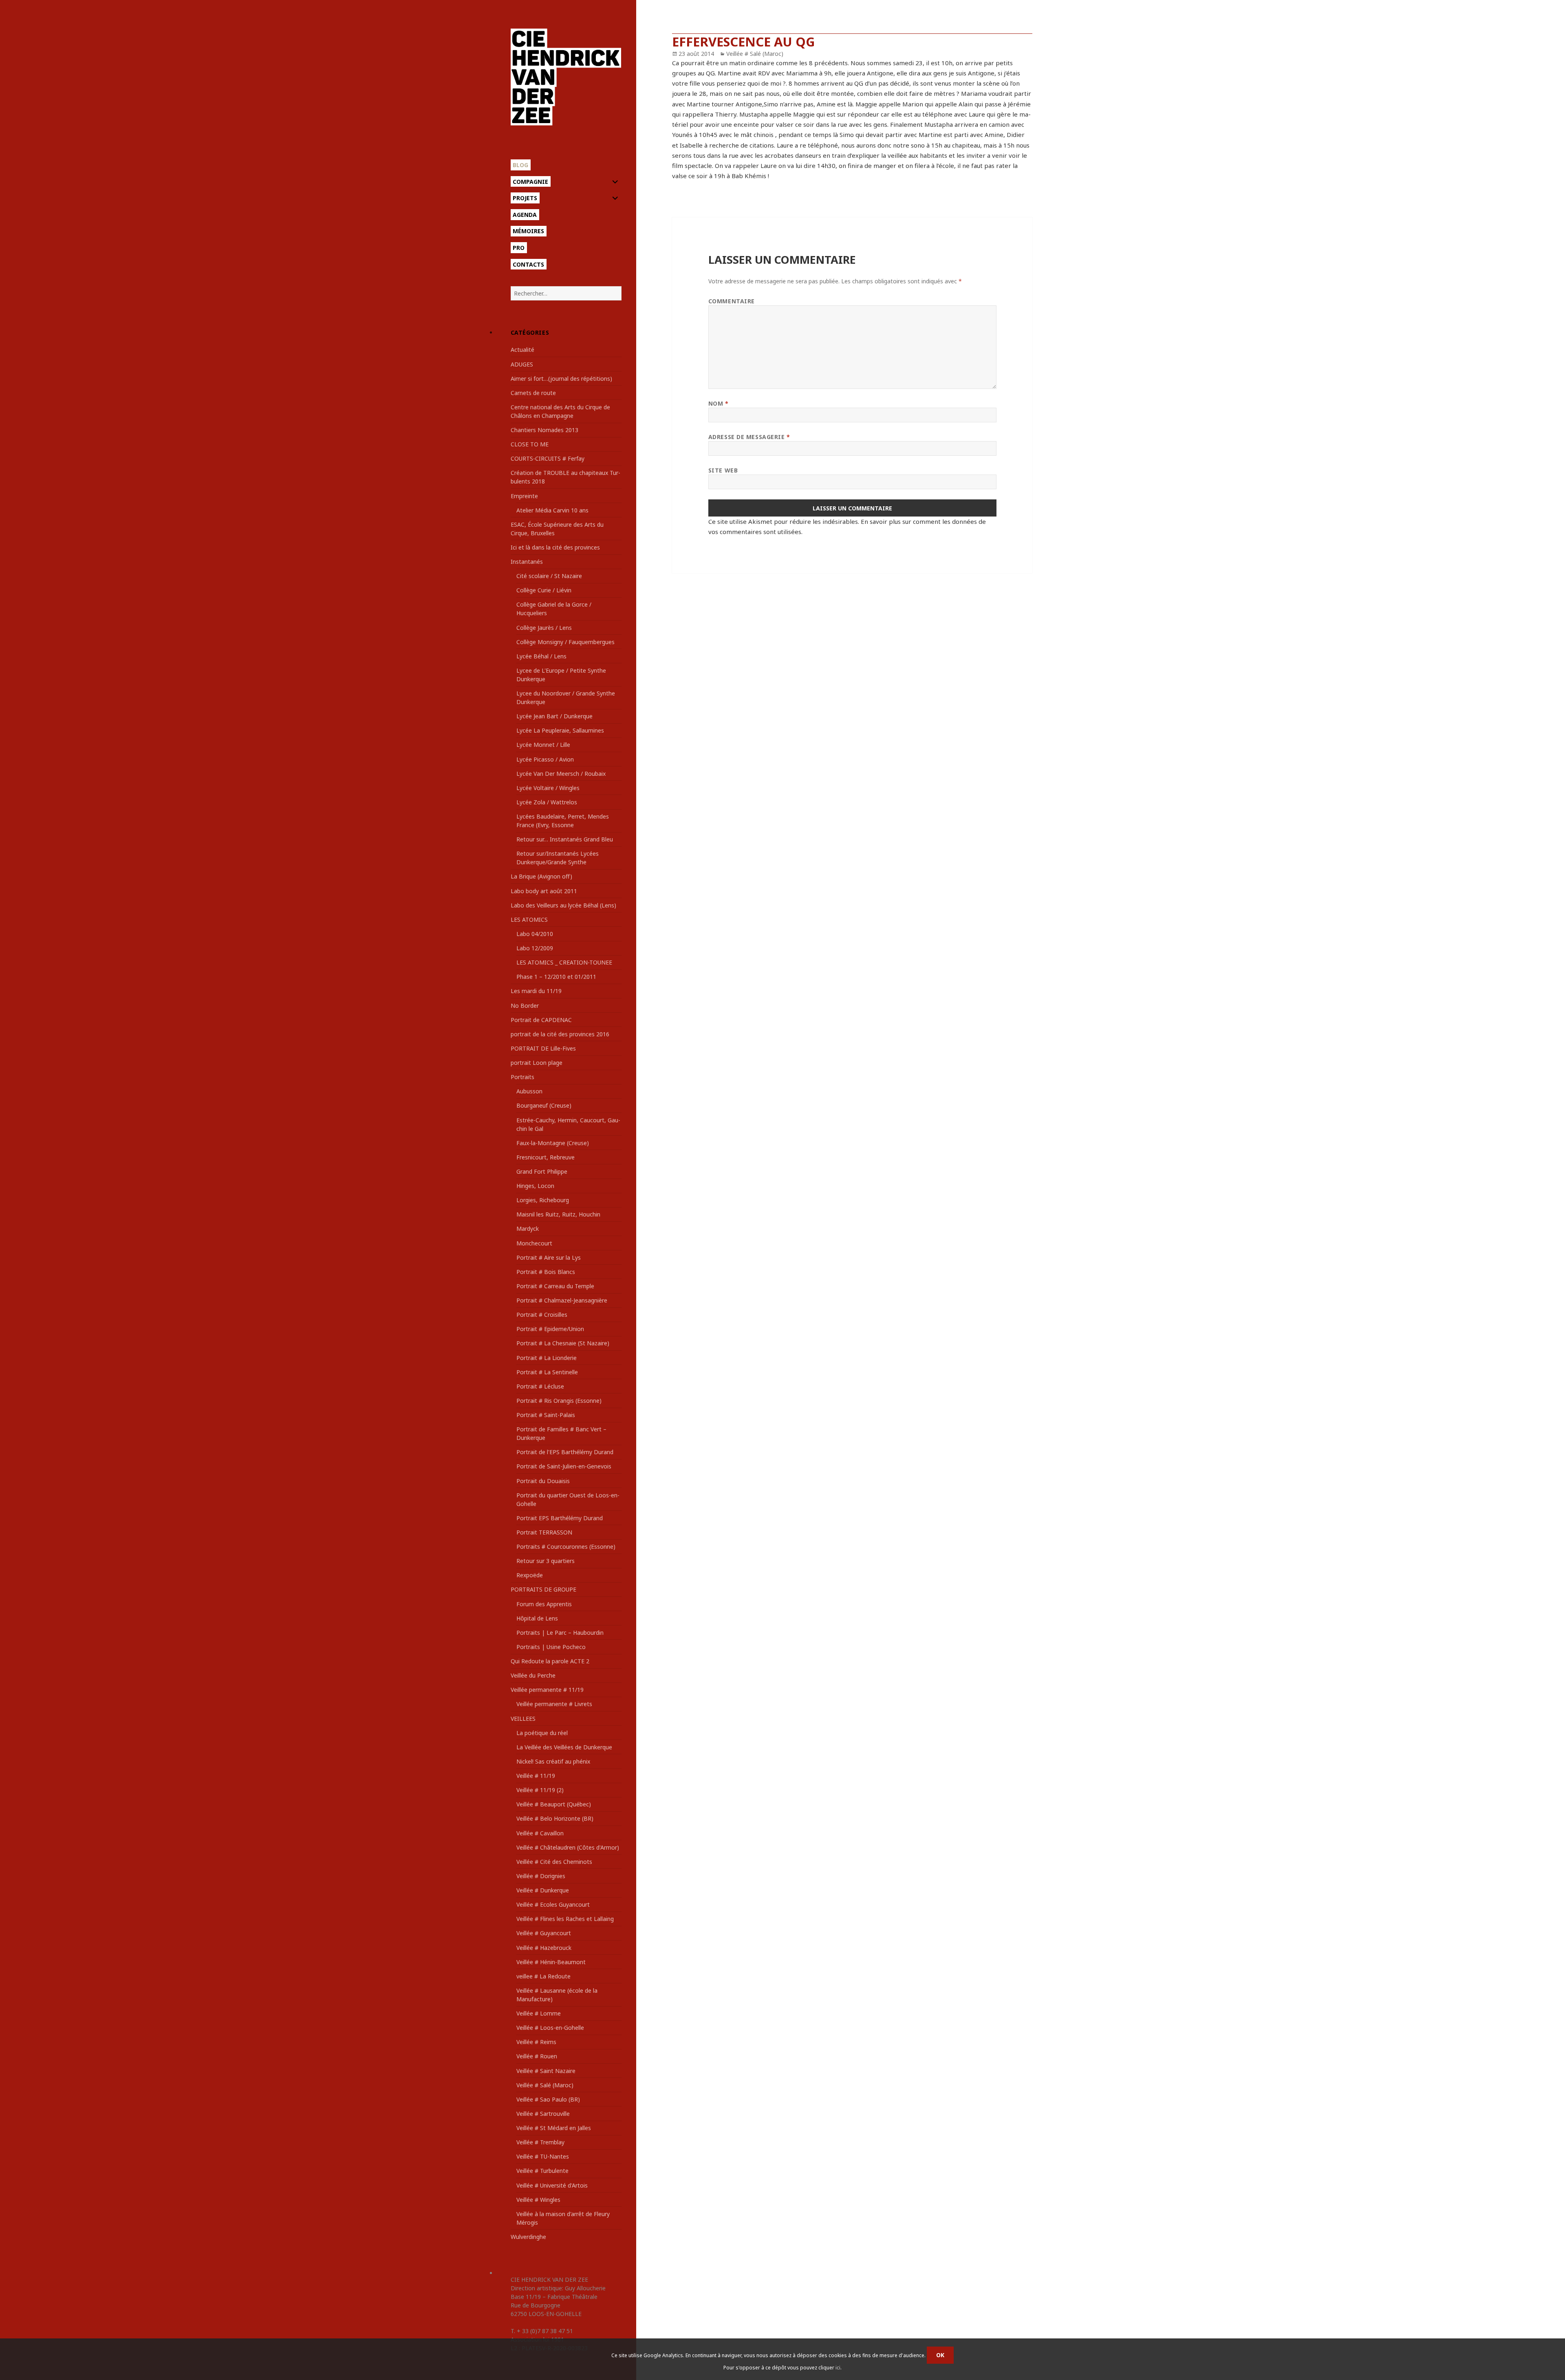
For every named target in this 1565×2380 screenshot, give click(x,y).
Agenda (525, 215)
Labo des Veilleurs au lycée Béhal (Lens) (563, 905)
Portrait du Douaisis (543, 1481)
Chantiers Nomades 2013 (544, 430)
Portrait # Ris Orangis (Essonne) (559, 1401)
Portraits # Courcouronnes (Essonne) (566, 1547)
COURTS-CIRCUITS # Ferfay (548, 458)
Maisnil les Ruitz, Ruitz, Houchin (558, 1214)
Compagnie (530, 182)
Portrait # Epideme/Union (550, 1329)
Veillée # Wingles (538, 2200)
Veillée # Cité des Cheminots (554, 1862)
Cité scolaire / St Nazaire (549, 576)
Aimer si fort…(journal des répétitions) (561, 379)
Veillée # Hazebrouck (544, 1948)
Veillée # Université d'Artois (552, 2185)
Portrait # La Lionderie (547, 1358)
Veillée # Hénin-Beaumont (551, 1962)
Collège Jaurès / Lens (544, 628)
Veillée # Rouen (537, 2056)
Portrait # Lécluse (540, 1386)
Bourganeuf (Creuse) (544, 1105)
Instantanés (527, 562)
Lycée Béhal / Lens (541, 656)
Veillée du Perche (533, 1675)
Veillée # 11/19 (536, 1776)
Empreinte (524, 496)
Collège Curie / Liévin (544, 590)
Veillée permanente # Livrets (554, 1704)
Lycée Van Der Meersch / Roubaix (561, 774)
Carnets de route (533, 393)
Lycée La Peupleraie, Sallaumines (560, 730)
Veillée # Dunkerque (543, 1890)
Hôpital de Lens (537, 1618)
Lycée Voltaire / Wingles (548, 788)
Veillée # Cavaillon (540, 1833)
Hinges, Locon (535, 1186)
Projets (525, 198)
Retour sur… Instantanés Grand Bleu (565, 839)
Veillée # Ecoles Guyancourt (553, 1904)
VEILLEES (523, 1719)
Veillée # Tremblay (540, 2142)
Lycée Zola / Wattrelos (547, 802)
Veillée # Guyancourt (544, 1933)
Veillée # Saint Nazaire (546, 2071)
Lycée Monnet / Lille (543, 745)
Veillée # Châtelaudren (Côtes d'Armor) (568, 1847)
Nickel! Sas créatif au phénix (553, 1761)
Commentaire (732, 301)
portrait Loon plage (537, 1063)
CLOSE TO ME (530, 444)
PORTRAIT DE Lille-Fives (543, 1048)
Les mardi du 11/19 (536, 991)
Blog (520, 165)
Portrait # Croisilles (542, 1315)
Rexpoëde (530, 1575)
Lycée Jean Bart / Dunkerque (554, 716)
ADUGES (522, 364)
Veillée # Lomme (539, 2013)
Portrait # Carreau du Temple (555, 1286)
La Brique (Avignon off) (541, 876)
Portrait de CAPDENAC (541, 1020)
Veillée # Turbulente (542, 2171)
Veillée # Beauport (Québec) (554, 1804)
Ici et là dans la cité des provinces (555, 547)
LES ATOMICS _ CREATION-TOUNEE (564, 962)
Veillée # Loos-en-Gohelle (550, 2028)
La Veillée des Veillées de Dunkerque (564, 1747)
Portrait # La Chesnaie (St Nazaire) (563, 1343)
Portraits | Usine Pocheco (551, 1647)
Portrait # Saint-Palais (546, 1415)
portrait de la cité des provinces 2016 (560, 1034)
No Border (525, 1006)
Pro (519, 248)
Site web (723, 470)
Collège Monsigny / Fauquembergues (565, 642)
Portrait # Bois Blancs (546, 1272)
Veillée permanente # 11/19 (547, 1690)
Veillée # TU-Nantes (543, 2156)
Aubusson (529, 1091)
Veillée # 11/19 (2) (540, 1790)
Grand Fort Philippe (542, 1171)
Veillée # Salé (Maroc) (545, 2085)
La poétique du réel (542, 1733)
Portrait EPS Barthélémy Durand (560, 1518)
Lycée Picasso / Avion (545, 759)
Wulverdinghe (528, 2237)
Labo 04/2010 (535, 934)
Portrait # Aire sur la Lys (549, 1257)
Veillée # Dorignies (541, 1876)
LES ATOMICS (529, 920)
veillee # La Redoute (543, 1976)
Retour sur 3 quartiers (546, 1561)
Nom (719, 403)
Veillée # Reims (536, 2042)
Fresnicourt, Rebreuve (546, 1157)
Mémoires (528, 231)
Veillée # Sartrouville (543, 2114)
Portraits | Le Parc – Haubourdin (560, 1633)
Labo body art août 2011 (544, 891)
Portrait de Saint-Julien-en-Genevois (564, 1466)
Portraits (522, 1077)
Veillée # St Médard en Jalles (554, 2128)
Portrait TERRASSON (544, 1532)
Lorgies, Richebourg (543, 1200)
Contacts (528, 264)
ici (838, 2368)
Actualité (522, 350)
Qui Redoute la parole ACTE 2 (550, 1661)
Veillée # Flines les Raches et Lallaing (565, 1919)
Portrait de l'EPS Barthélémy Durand (565, 1452)
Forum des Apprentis (544, 1604)
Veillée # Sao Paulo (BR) (548, 2099)
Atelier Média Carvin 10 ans (552, 510)
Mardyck (528, 1229)
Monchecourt (534, 1243)
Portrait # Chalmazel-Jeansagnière (562, 1300)
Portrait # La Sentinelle (547, 1372)
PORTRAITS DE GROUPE (543, 1589)
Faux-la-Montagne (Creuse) (553, 1143)
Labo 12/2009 (535, 948)
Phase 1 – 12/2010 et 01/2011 (556, 977)
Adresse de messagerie (749, 437)
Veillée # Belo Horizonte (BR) (555, 1818)
